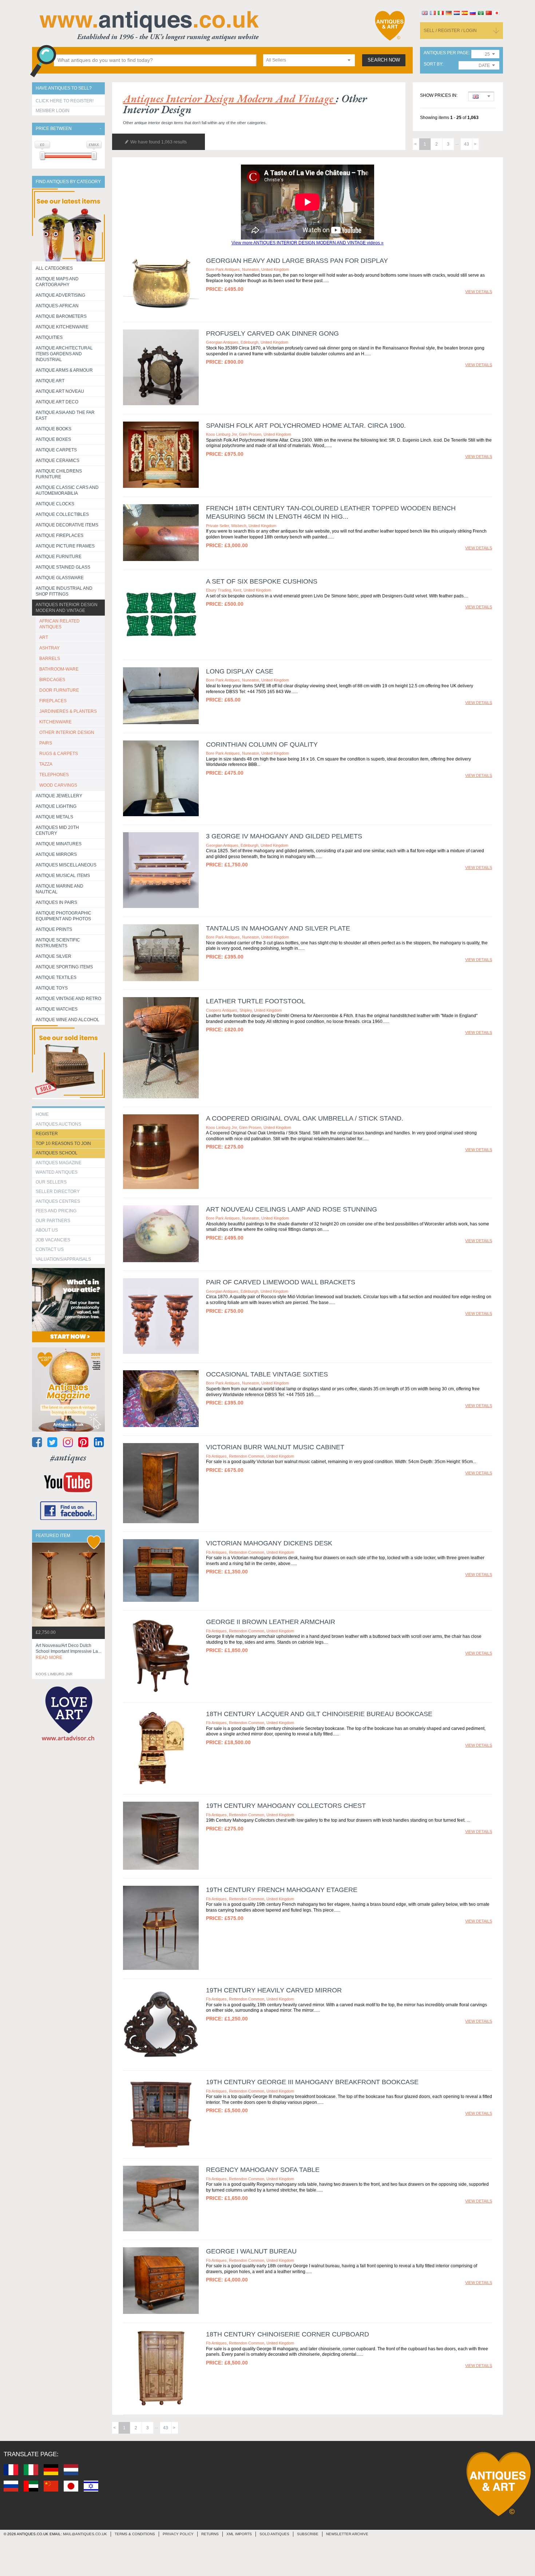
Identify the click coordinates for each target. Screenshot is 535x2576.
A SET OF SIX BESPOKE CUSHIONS (262, 581)
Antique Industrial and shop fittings (64, 591)
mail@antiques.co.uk (85, 2534)
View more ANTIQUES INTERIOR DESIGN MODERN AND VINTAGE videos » (308, 243)
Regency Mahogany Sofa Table (263, 2170)
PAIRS (46, 743)
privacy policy (178, 2534)
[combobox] (309, 60)
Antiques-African (57, 306)
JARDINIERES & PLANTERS (68, 711)
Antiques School (57, 1153)
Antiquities (49, 337)
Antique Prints (54, 929)
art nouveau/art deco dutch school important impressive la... (68, 1652)
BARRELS (50, 659)
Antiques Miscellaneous (66, 865)
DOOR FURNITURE (59, 690)
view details (479, 292)
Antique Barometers (61, 316)
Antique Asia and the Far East (65, 415)
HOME (42, 1114)
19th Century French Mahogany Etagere (282, 1890)
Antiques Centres (58, 1201)
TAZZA (46, 764)
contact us (50, 1249)
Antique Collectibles (62, 514)
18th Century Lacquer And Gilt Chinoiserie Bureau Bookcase (319, 1714)
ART (44, 637)
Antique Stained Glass (63, 567)
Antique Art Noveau (60, 391)
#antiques (68, 1457)
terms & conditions (135, 2534)
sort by (433, 64)
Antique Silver (53, 956)
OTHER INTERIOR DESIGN (67, 732)
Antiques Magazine (59, 1163)
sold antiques (274, 2534)
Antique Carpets (56, 450)
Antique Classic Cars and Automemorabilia (67, 490)
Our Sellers (51, 1182)
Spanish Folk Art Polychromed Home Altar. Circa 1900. (306, 426)
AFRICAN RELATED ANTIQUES (60, 624)
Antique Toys (52, 988)
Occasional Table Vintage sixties (267, 1374)
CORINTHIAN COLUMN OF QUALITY (262, 744)
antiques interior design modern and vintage (229, 98)
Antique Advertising (60, 295)
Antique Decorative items (67, 525)
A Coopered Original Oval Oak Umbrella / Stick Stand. (305, 1118)
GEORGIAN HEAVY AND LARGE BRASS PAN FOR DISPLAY (297, 261)
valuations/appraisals (63, 1259)
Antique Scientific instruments (58, 943)
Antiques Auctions (58, 1124)
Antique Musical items (63, 876)
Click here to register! (65, 101)
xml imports (239, 2534)
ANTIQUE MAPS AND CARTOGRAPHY (57, 282)
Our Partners (53, 1221)
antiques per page (446, 53)
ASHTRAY (49, 648)
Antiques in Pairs (56, 902)
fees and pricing (56, 1211)
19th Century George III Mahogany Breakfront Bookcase (312, 2082)
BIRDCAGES (52, 680)
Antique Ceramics (58, 461)
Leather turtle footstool (256, 1001)
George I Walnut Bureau (251, 2251)
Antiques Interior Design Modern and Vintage (67, 608)
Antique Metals (54, 817)
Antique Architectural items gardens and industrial (64, 354)
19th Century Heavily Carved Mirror (274, 1990)
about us (47, 1230)
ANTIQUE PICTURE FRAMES (65, 546)
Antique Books (53, 429)
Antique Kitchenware (62, 327)
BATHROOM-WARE (59, 669)
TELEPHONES (54, 775)
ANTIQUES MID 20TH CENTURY (57, 830)
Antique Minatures (59, 844)
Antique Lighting (56, 806)
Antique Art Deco (57, 402)
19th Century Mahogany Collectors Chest (286, 1806)
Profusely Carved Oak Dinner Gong (272, 333)
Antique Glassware (60, 578)
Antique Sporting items (64, 967)
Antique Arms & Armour (64, 370)
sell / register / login (450, 31)
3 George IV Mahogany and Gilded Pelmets (284, 836)
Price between (54, 129)
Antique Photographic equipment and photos (64, 916)
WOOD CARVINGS (58, 785)
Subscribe (308, 2534)
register (47, 1134)
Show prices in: (439, 96)
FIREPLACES (53, 701)
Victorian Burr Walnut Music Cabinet (275, 1447)
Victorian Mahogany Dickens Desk (269, 1543)
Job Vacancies (53, 1240)
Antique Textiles (56, 977)
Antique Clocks (55, 504)
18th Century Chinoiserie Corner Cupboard (288, 2334)
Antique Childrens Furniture (59, 474)
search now (384, 60)
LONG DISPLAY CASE (240, 671)
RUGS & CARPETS (59, 754)
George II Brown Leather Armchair (271, 1622)
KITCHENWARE (56, 722)
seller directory (58, 1192)
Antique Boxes (53, 439)
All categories (54, 268)
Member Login (53, 111)
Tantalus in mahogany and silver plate (278, 928)
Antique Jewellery (59, 796)
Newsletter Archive (347, 2534)
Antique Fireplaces (60, 536)
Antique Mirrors (56, 854)
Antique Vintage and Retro (68, 999)
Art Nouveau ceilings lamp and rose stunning (292, 1209)
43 (467, 144)
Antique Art (50, 381)
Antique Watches (57, 1009)
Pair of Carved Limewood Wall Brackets (281, 1282)
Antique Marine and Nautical (60, 889)
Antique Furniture (59, 557)
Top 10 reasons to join (63, 1143)
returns (210, 2534)
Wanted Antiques (57, 1172)
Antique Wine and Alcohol (68, 1020)
